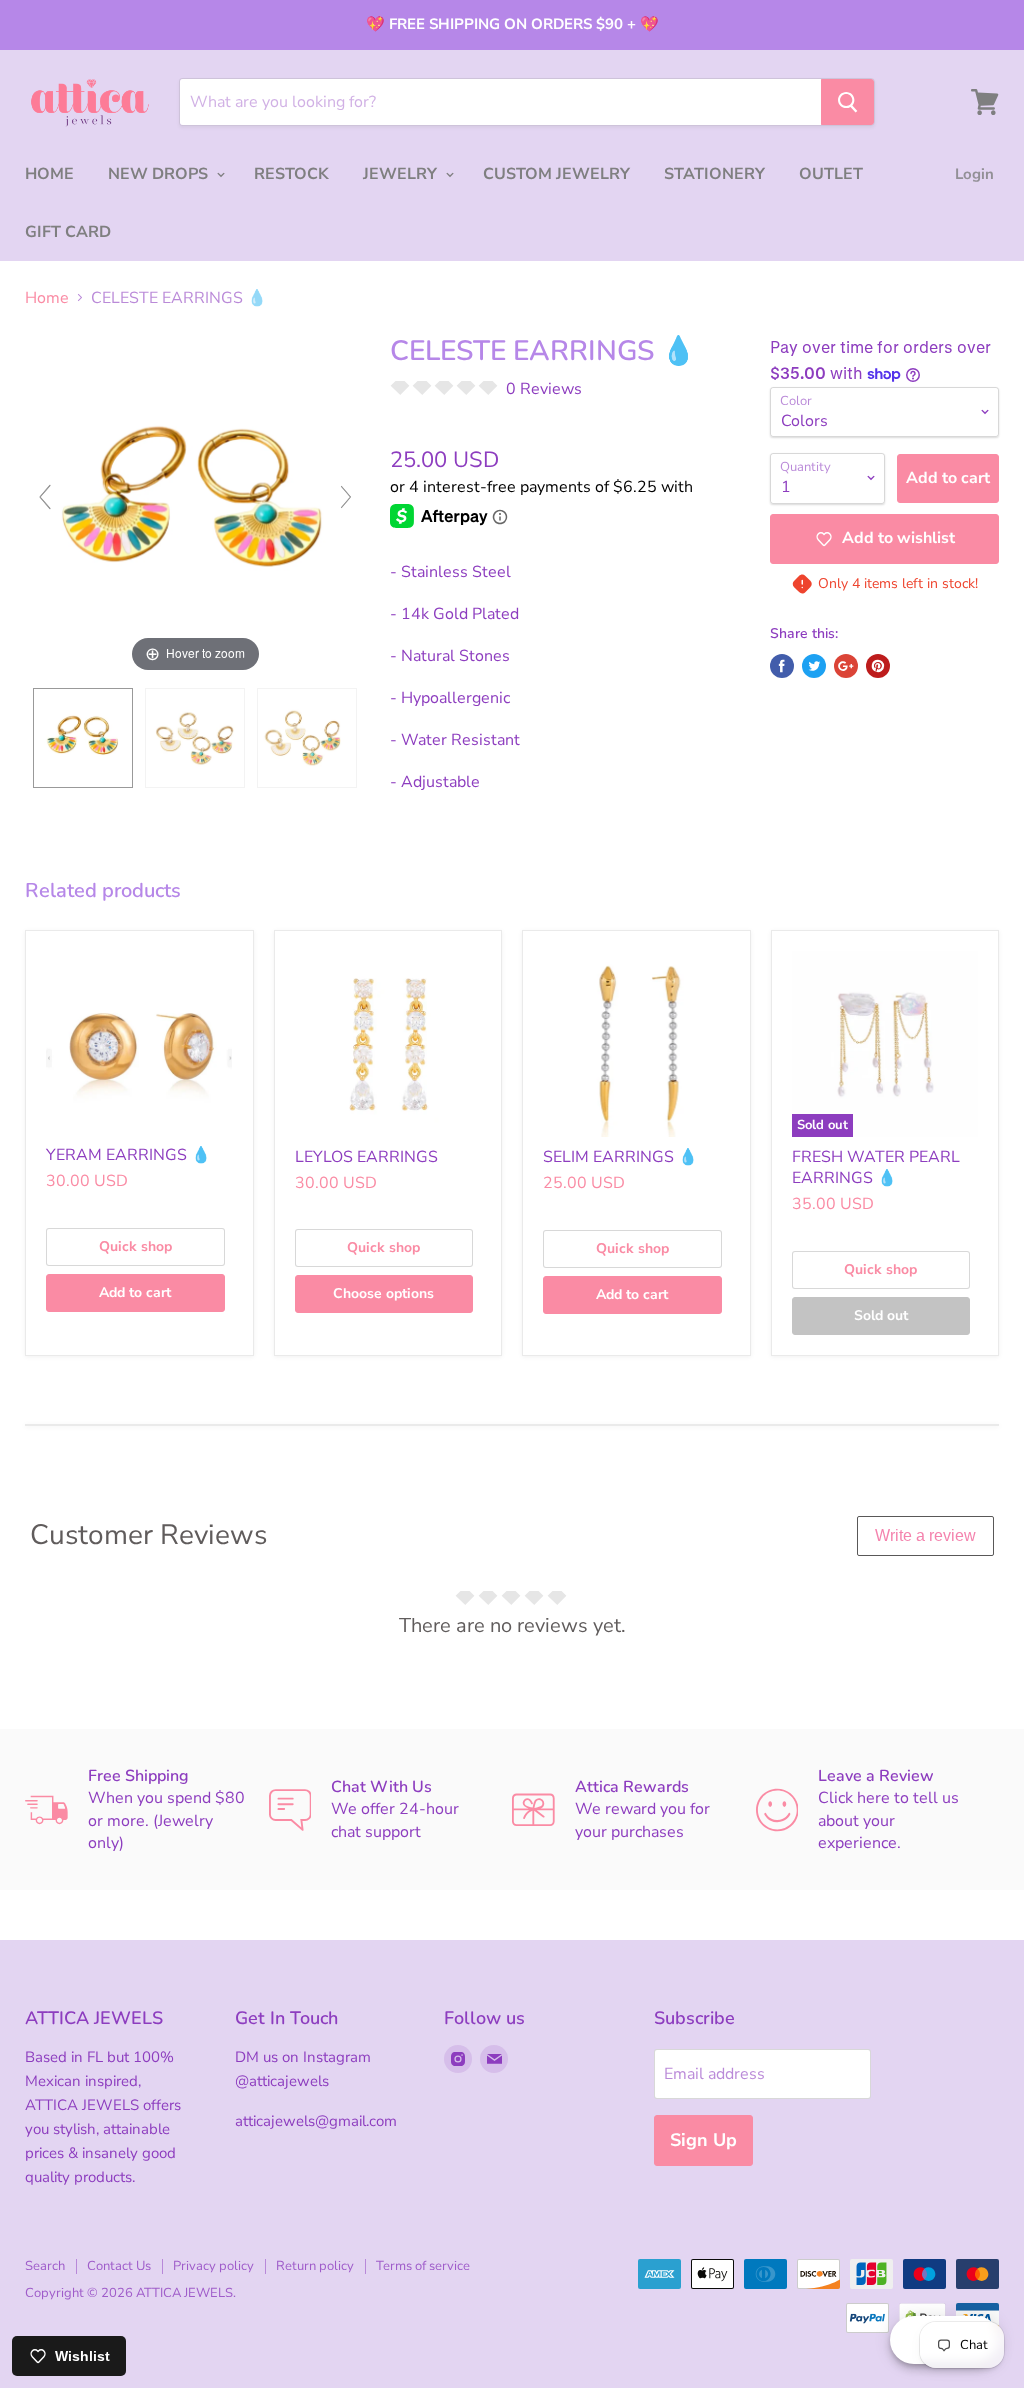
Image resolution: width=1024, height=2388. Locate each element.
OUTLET (831, 174)
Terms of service (423, 2266)
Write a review (925, 1535)
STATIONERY (714, 174)
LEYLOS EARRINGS (366, 1157)
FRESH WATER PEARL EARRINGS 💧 (876, 1167)
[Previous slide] (45, 497)
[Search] (847, 102)
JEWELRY (402, 174)
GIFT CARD (68, 232)
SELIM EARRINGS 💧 (620, 1157)
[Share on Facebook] (782, 666)
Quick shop (135, 1246)
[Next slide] (346, 497)
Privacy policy (213, 2266)
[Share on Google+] (846, 666)
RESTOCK (291, 174)
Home (47, 298)
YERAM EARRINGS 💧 (128, 1155)
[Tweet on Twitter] (814, 666)
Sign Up (703, 2140)
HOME (49, 174)
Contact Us (119, 2266)
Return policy (315, 2266)
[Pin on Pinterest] (878, 666)
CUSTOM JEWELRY (556, 174)
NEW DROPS (160, 174)
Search (45, 2266)
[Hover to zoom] (195, 505)
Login (974, 174)
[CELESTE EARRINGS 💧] (83, 738)
